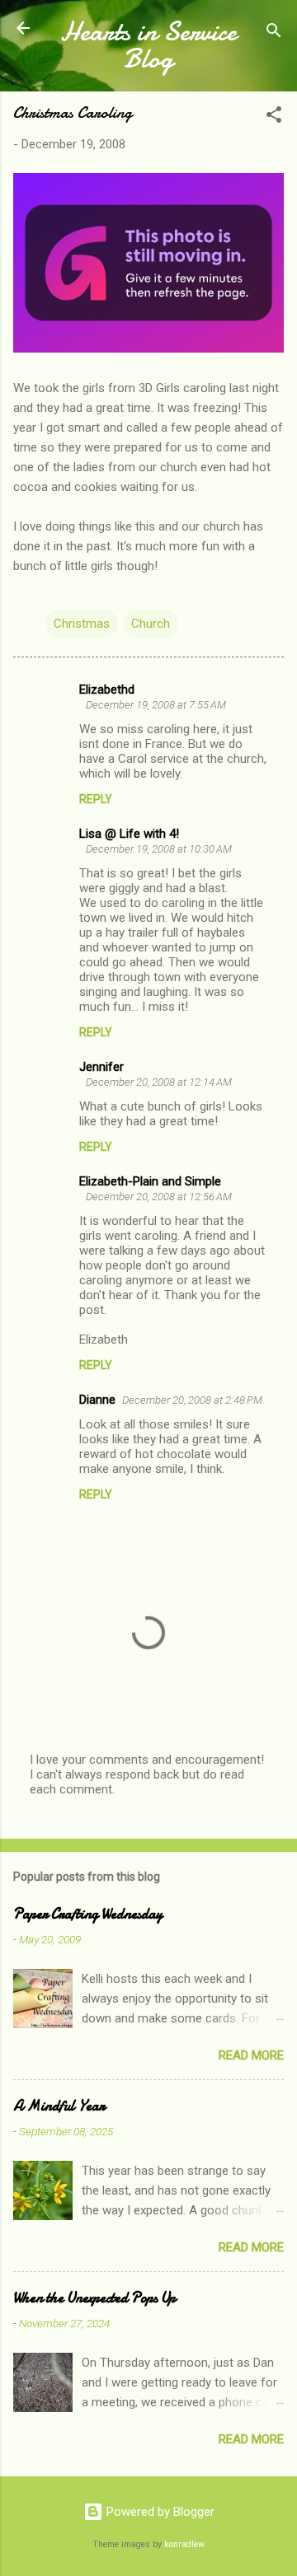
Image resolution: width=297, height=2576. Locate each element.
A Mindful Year (59, 2106)
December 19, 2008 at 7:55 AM (156, 705)
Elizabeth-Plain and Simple (150, 1181)
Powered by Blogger (159, 2512)
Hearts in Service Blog (148, 45)
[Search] (274, 33)
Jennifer (101, 1067)
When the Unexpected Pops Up (94, 2298)
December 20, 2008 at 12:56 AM (159, 1197)
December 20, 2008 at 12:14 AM (159, 1082)
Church (151, 624)
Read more (251, 2055)
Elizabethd (107, 690)
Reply (96, 799)
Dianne (97, 1400)
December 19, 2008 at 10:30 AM (159, 849)
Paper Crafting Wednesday (88, 1914)
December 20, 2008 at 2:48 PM (192, 1400)
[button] (274, 117)
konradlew (184, 2544)
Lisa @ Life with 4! (129, 834)
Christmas (82, 624)
